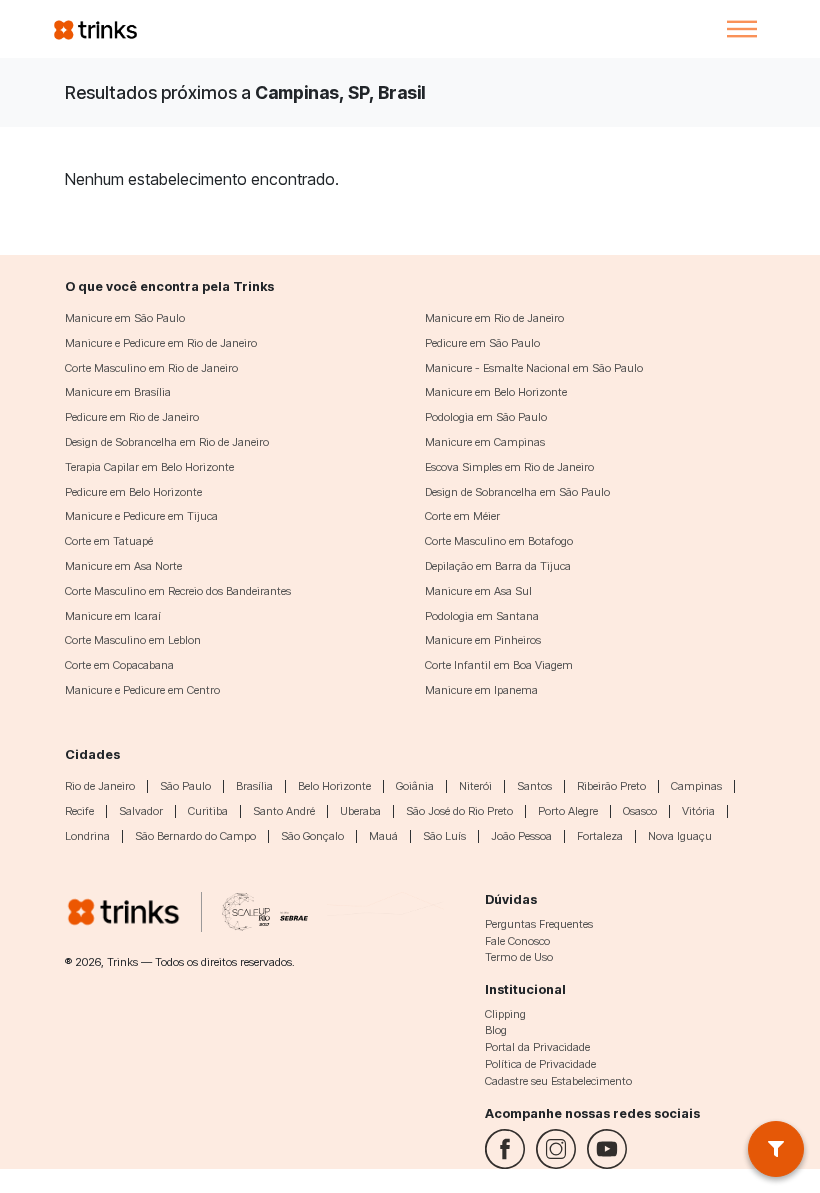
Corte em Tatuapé (109, 541)
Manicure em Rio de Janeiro (494, 318)
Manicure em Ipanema (481, 690)
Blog (496, 1030)
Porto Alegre (568, 811)
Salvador (141, 811)
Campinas (696, 786)
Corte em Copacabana (119, 665)
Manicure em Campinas (485, 442)
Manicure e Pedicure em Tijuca (141, 516)
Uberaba (360, 811)
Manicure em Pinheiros (483, 640)
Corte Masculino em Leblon (133, 640)
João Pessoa (521, 836)
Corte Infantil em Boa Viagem (499, 665)
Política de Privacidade (540, 1064)
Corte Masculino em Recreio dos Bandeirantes (178, 591)
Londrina (87, 836)
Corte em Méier (462, 516)
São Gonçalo (312, 836)
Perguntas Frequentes (539, 924)
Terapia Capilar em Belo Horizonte (149, 467)
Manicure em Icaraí (113, 616)
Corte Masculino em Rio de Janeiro (151, 368)
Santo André (284, 811)
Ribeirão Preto (611, 786)
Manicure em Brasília (118, 392)
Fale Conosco (517, 941)
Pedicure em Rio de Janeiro (132, 417)
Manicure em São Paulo (125, 318)
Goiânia (415, 786)
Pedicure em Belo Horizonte (133, 492)
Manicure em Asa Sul (478, 591)
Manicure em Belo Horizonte (496, 392)
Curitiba (208, 811)
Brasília (254, 786)
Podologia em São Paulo (486, 417)
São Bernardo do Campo (195, 836)
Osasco (640, 811)
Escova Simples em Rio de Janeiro (509, 467)
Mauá (383, 836)
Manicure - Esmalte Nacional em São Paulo (534, 368)
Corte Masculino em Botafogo (499, 541)
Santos (534, 786)
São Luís (444, 836)
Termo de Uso (519, 957)
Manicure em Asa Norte (123, 566)
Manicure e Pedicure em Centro (142, 690)
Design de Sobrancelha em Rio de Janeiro (167, 442)
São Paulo (185, 786)
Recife (79, 811)
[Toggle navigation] (742, 29)
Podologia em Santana (482, 616)
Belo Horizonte (334, 786)
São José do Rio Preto (459, 811)
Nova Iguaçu (680, 836)
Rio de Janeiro (100, 786)
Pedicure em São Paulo (482, 343)
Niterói (475, 786)
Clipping (505, 1014)
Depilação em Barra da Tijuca (498, 566)
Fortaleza (600, 836)
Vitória (698, 811)
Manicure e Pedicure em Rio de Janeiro (161, 343)
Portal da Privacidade (537, 1047)
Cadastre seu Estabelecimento (558, 1081)
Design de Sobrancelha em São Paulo (517, 492)
